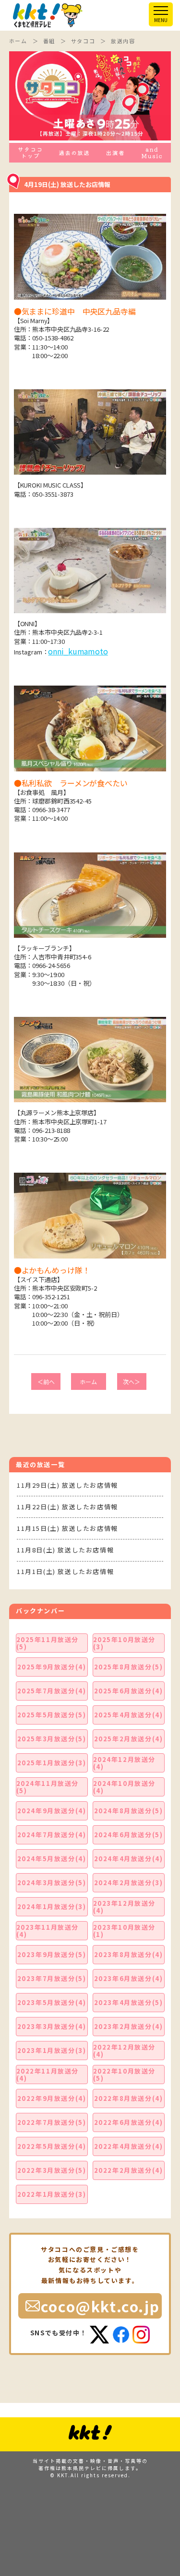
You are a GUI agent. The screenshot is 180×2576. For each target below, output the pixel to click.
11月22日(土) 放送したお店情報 (67, 1507)
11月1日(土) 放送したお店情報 (65, 1571)
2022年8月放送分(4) (129, 2098)
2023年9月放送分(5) (52, 1954)
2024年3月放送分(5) (52, 1882)
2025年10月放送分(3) (125, 1643)
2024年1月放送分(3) (52, 1906)
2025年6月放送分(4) (129, 1691)
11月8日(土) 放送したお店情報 (65, 1550)
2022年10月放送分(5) (125, 2075)
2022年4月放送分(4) (129, 2146)
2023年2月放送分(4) (129, 2026)
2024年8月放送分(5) (129, 1811)
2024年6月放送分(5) (129, 1835)
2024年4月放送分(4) (129, 1859)
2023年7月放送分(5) (52, 1978)
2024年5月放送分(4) (52, 1859)
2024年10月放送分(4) (125, 1787)
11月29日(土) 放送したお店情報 (67, 1485)
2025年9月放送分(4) (52, 1667)
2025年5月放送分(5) (52, 1715)
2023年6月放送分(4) (129, 1978)
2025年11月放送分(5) (48, 1643)
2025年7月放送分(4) (52, 1691)
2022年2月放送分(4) (129, 2170)
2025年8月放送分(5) (129, 1667)
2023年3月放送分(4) (52, 2026)
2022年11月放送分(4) (48, 2075)
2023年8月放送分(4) (129, 1954)
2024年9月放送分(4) (52, 1811)
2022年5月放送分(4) (52, 2146)
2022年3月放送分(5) (52, 2170)
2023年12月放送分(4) (125, 1907)
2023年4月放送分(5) (129, 2002)
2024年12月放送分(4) (125, 1763)
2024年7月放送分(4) (52, 1835)
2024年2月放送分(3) (129, 1882)
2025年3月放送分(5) (52, 1739)
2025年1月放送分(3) (52, 1763)
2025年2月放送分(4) (129, 1739)
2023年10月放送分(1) (125, 1931)
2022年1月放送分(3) (52, 2194)
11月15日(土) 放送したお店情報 (67, 1528)
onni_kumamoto (78, 651)
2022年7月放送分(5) (52, 2122)
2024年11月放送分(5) (48, 1787)
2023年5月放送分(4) (52, 2002)
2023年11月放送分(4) (48, 1931)
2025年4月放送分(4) (129, 1715)
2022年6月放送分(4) (129, 2122)
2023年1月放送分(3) (52, 2050)
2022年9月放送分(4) (52, 2098)
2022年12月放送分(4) (125, 2051)
